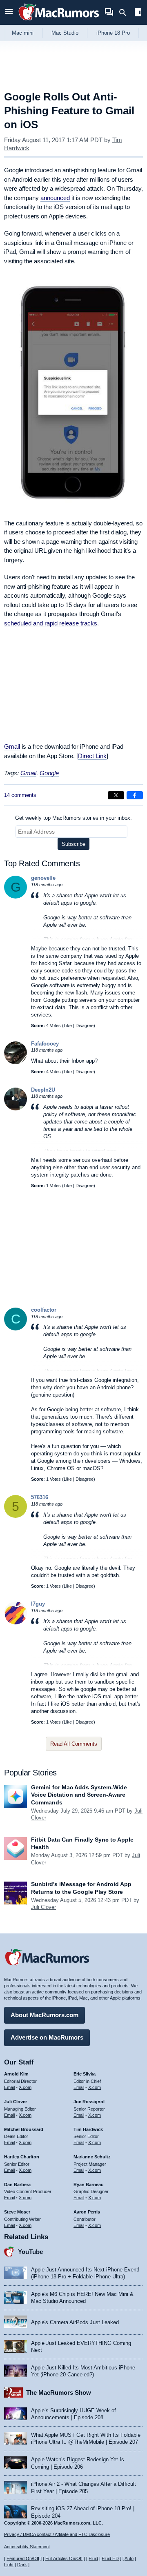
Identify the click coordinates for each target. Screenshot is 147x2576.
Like (68, 1026)
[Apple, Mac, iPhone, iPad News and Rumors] (59, 21)
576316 (40, 1497)
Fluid (93, 2558)
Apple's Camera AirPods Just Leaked (75, 2322)
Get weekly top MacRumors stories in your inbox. (73, 818)
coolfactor (44, 1310)
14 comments (20, 795)
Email (9, 2087)
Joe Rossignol (89, 2102)
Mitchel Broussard (24, 2129)
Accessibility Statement (27, 2547)
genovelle (43, 878)
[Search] (126, 13)
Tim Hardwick (88, 2129)
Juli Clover (43, 1907)
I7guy (38, 1604)
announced (55, 198)
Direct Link (92, 756)
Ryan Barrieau (89, 2184)
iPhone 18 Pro (113, 33)
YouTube (30, 2252)
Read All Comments (74, 1744)
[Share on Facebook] (135, 795)
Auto (129, 2558)
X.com (25, 2087)
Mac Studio (65, 33)
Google (49, 773)
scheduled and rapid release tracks (51, 623)
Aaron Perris (87, 2212)
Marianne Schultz (92, 2157)
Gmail (12, 746)
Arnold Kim (16, 2074)
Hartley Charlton (22, 2157)
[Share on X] (116, 795)
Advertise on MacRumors (47, 2037)
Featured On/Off (23, 2558)
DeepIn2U (43, 1090)
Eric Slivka (85, 2074)
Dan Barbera (17, 2184)
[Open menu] (9, 12)
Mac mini (23, 33)
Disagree (85, 1026)
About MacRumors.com (45, 2015)
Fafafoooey (45, 1044)
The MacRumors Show (59, 2392)
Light (9, 2565)
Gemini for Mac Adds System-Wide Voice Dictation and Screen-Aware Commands (79, 1795)
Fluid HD (110, 2558)
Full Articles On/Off (64, 2558)
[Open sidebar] (138, 13)
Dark (22, 2565)
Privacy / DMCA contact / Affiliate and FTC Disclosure (57, 2534)
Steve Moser (17, 2212)
